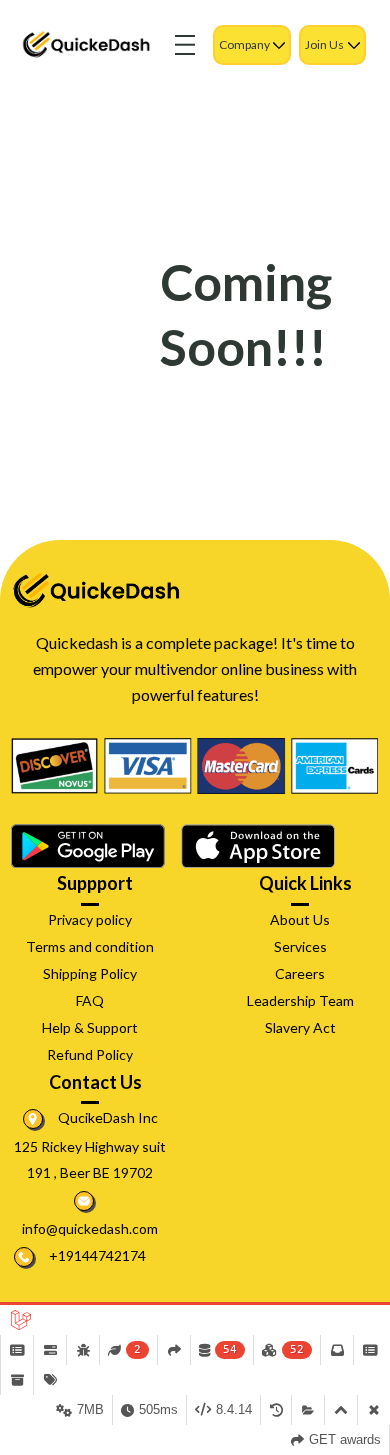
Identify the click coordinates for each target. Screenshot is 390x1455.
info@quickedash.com (90, 1228)
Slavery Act (300, 1027)
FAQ (90, 1000)
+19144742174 (96, 1255)
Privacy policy (90, 919)
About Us (300, 919)
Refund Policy (90, 1054)
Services (300, 946)
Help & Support (90, 1027)
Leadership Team (300, 1000)
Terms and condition (90, 946)
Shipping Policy (90, 973)
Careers (300, 973)
